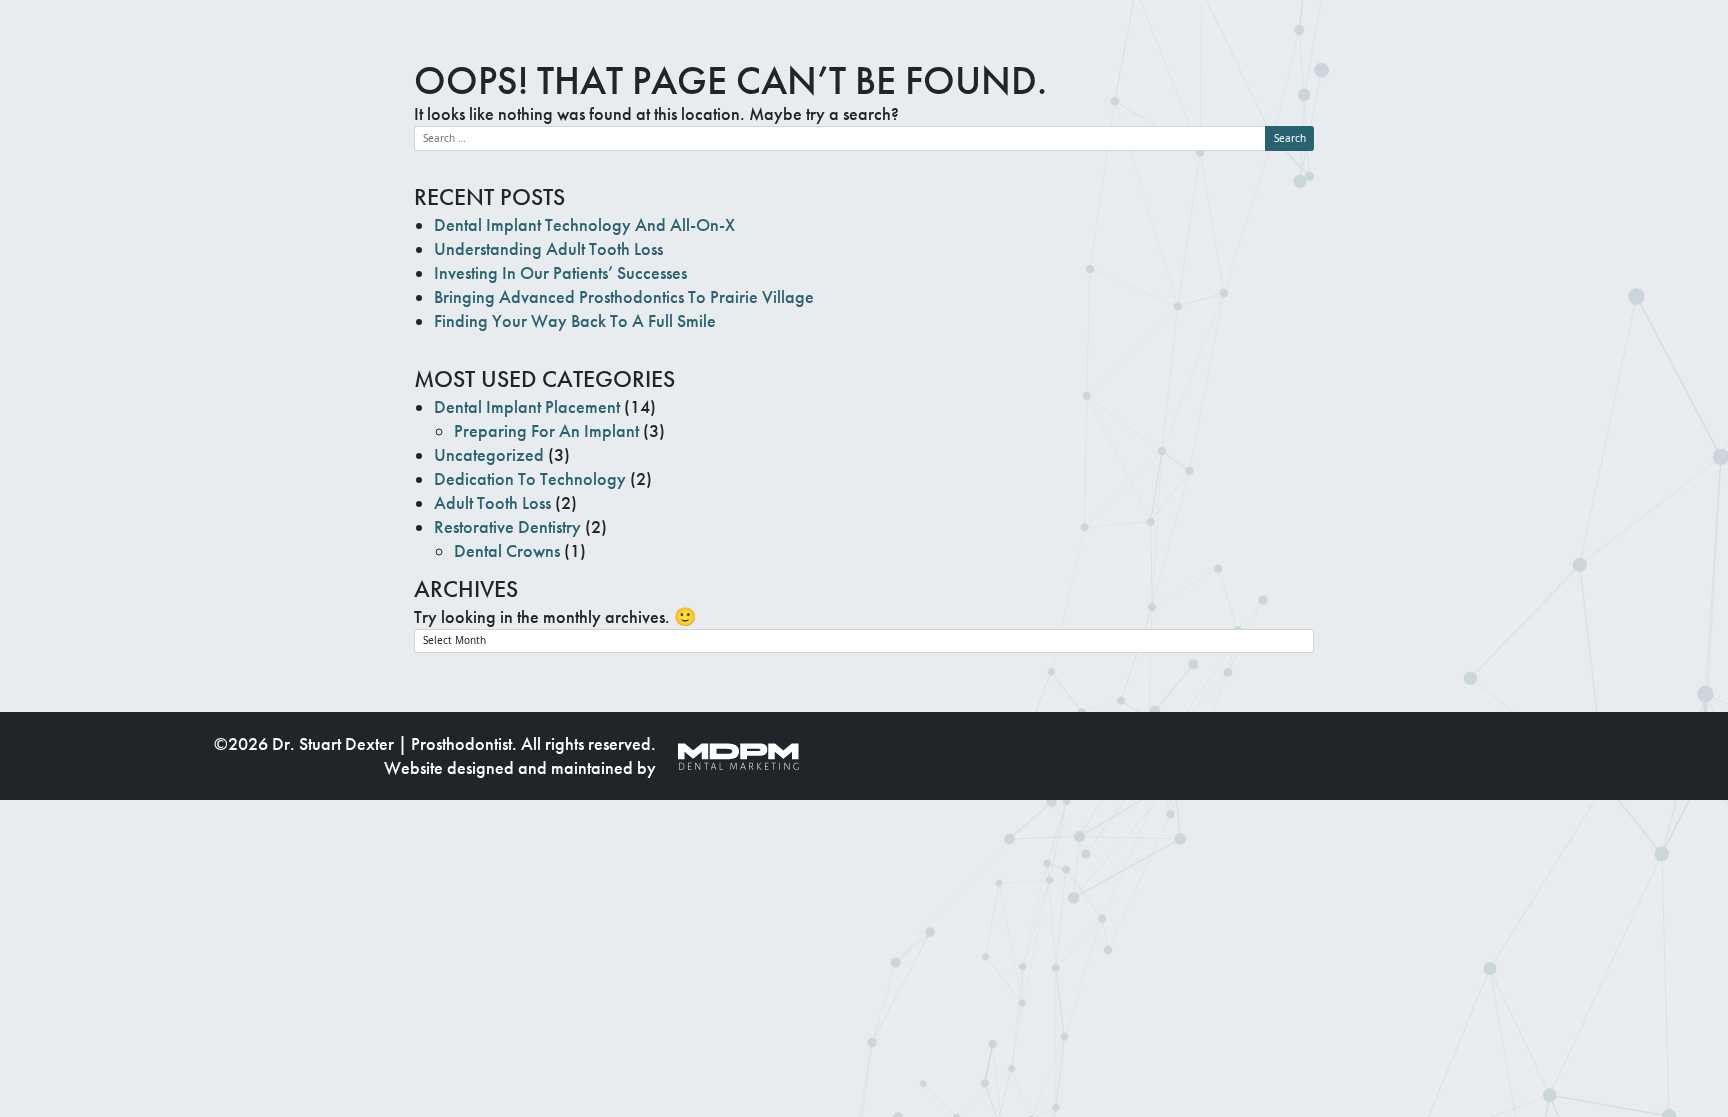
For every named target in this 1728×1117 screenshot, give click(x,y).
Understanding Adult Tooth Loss (548, 249)
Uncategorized (489, 455)
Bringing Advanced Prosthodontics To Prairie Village (624, 297)
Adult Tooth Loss (492, 503)
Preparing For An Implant (546, 431)
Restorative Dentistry (507, 527)
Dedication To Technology (530, 479)
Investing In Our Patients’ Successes (560, 273)
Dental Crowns (507, 551)
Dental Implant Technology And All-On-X (584, 225)
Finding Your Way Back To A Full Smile (575, 321)
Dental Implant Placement (527, 407)
